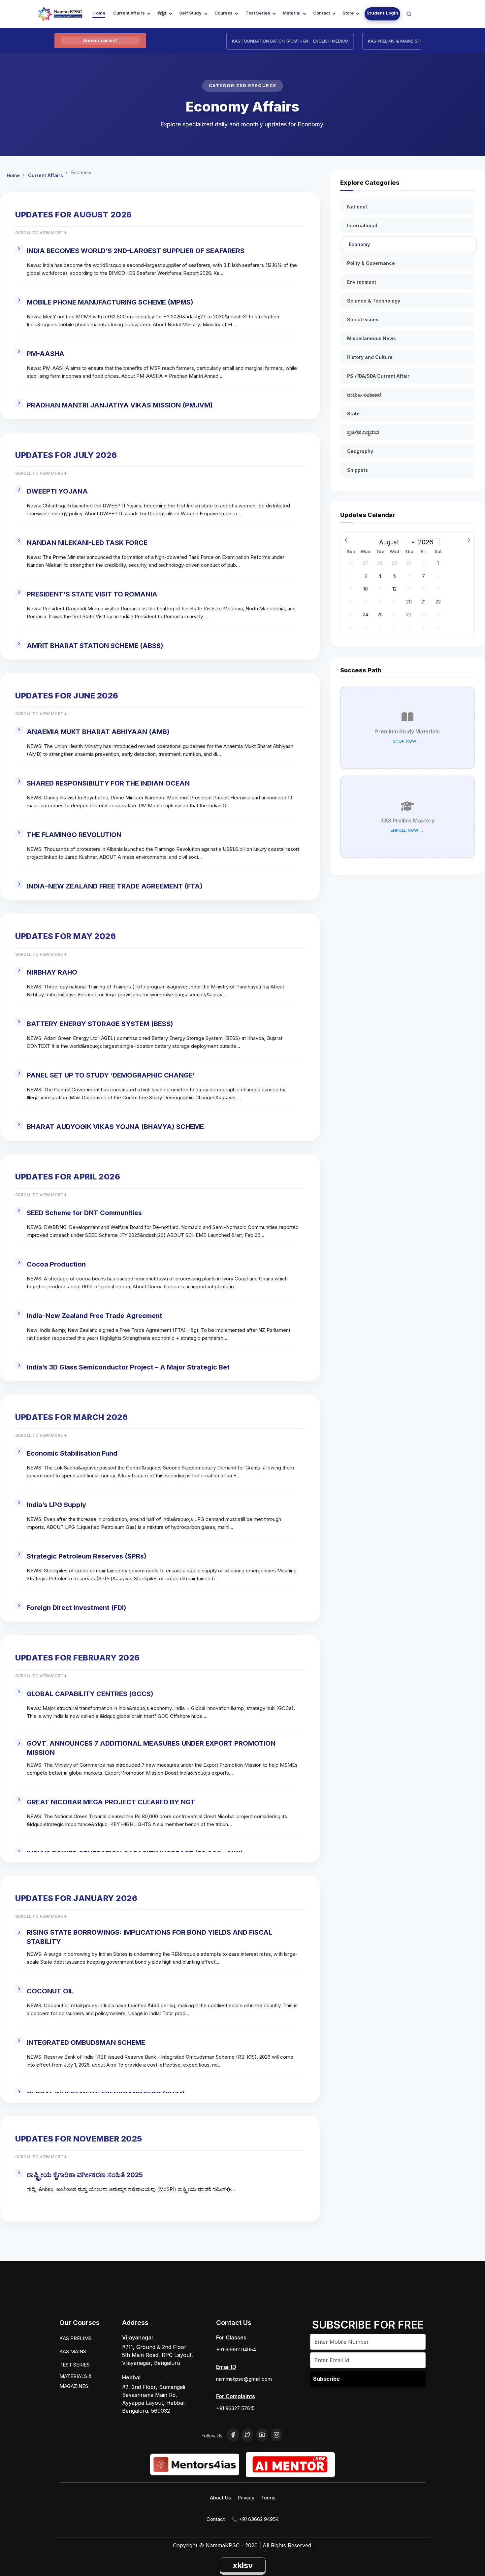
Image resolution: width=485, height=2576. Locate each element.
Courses (224, 13)
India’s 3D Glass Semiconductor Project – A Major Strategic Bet (128, 1367)
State (353, 414)
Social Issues (363, 320)
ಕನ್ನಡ (162, 13)
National (357, 207)
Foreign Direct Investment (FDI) (77, 1608)
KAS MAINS (73, 2351)
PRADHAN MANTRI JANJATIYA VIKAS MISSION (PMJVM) (120, 405)
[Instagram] (276, 2435)
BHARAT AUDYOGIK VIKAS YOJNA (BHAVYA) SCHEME (115, 1127)
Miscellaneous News (372, 338)
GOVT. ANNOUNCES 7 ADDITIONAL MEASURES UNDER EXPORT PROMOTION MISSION (151, 1748)
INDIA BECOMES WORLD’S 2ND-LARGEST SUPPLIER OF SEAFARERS (136, 251)
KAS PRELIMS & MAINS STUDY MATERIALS (378, 41)
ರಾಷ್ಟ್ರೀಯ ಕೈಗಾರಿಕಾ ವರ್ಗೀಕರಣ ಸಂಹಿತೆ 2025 (85, 2175)
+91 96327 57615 (235, 2408)
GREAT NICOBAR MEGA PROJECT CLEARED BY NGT (111, 1802)
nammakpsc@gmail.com (244, 2379)
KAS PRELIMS (76, 2338)
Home (99, 13)
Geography (360, 451)
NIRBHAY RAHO (52, 972)
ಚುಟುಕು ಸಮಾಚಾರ (364, 395)
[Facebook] (233, 2435)
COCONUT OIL (50, 1991)
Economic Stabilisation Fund (72, 1453)
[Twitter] (247, 2435)
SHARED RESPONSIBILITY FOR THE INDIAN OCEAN (108, 783)
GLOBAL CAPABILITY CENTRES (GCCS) (90, 1694)
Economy (359, 244)
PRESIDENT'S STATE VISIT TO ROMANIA (92, 594)
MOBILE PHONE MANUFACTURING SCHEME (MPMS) (110, 302)
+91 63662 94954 (236, 2350)
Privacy (246, 2498)
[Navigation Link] (409, 14)
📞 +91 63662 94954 (255, 2519)
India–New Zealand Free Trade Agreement (95, 1316)
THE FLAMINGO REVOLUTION (74, 835)
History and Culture (370, 357)
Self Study (190, 13)
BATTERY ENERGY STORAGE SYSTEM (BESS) (100, 1024)
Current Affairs (129, 13)
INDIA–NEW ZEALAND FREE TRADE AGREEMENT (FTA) (115, 886)
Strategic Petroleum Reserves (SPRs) (87, 1556)
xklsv (243, 2565)
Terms (268, 2498)
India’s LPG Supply (56, 1505)
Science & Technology (374, 301)
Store (348, 13)
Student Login (383, 13)
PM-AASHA (46, 354)
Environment (362, 282)
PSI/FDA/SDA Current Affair (378, 376)
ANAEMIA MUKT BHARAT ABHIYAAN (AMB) (98, 732)
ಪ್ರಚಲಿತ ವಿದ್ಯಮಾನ (363, 432)
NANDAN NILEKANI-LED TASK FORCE (87, 543)
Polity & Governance (371, 263)
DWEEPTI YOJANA (57, 491)
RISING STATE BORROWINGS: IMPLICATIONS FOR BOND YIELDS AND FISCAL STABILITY (149, 1937)
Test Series (258, 13)
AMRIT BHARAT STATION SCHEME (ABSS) (95, 646)
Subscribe (326, 2379)
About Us (220, 2498)
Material (292, 13)
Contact (322, 13)
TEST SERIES (75, 2365)
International (362, 225)
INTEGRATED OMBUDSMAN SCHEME (86, 2043)
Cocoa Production (56, 1264)
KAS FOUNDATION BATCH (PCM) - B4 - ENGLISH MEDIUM (258, 41)
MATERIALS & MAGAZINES (76, 2381)
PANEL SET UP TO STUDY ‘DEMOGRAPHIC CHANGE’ (111, 1075)
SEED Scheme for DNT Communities (84, 1213)
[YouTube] (262, 2435)
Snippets (357, 470)
